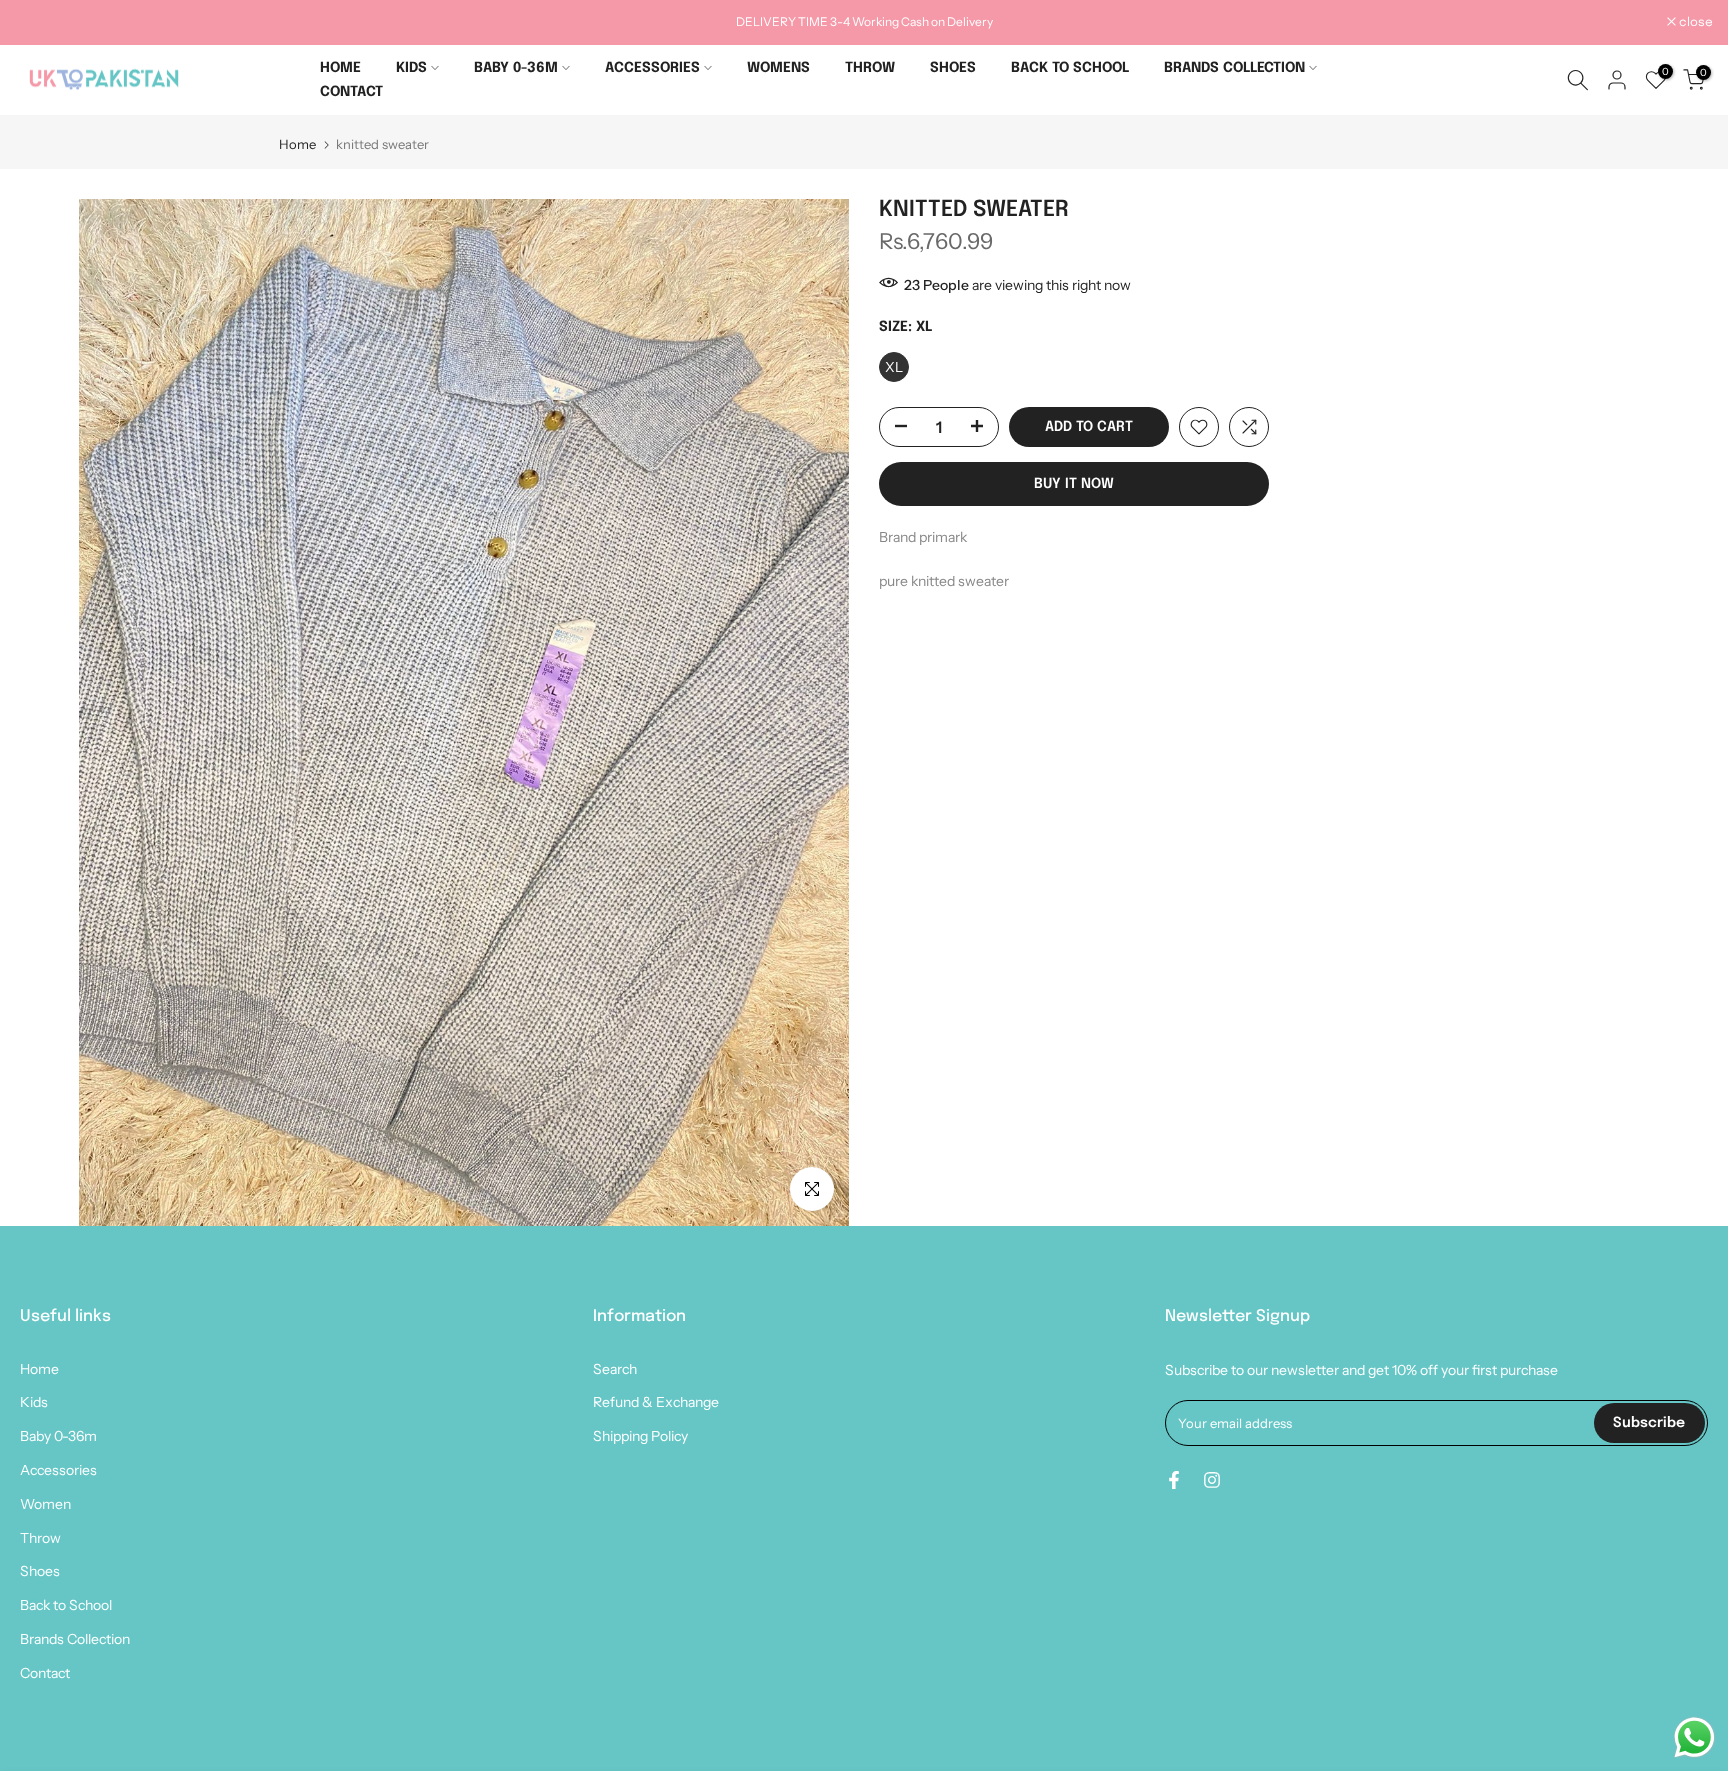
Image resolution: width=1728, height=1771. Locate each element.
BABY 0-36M (516, 68)
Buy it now (1074, 484)
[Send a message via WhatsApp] (1694, 1737)
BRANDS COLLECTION (1234, 68)
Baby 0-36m (58, 1436)
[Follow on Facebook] (1174, 1480)
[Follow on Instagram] (1212, 1480)
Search (615, 1369)
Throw (40, 1538)
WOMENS (778, 68)
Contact (45, 1673)
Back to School (66, 1605)
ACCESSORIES (652, 68)
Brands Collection (75, 1639)
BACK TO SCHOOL (1070, 68)
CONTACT (351, 92)
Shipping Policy (640, 1436)
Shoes (40, 1571)
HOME (340, 68)
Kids (34, 1402)
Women (45, 1504)
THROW (870, 68)
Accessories (58, 1470)
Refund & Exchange (656, 1402)
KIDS (411, 68)
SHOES (953, 68)
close (42, 23)
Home (297, 144)
